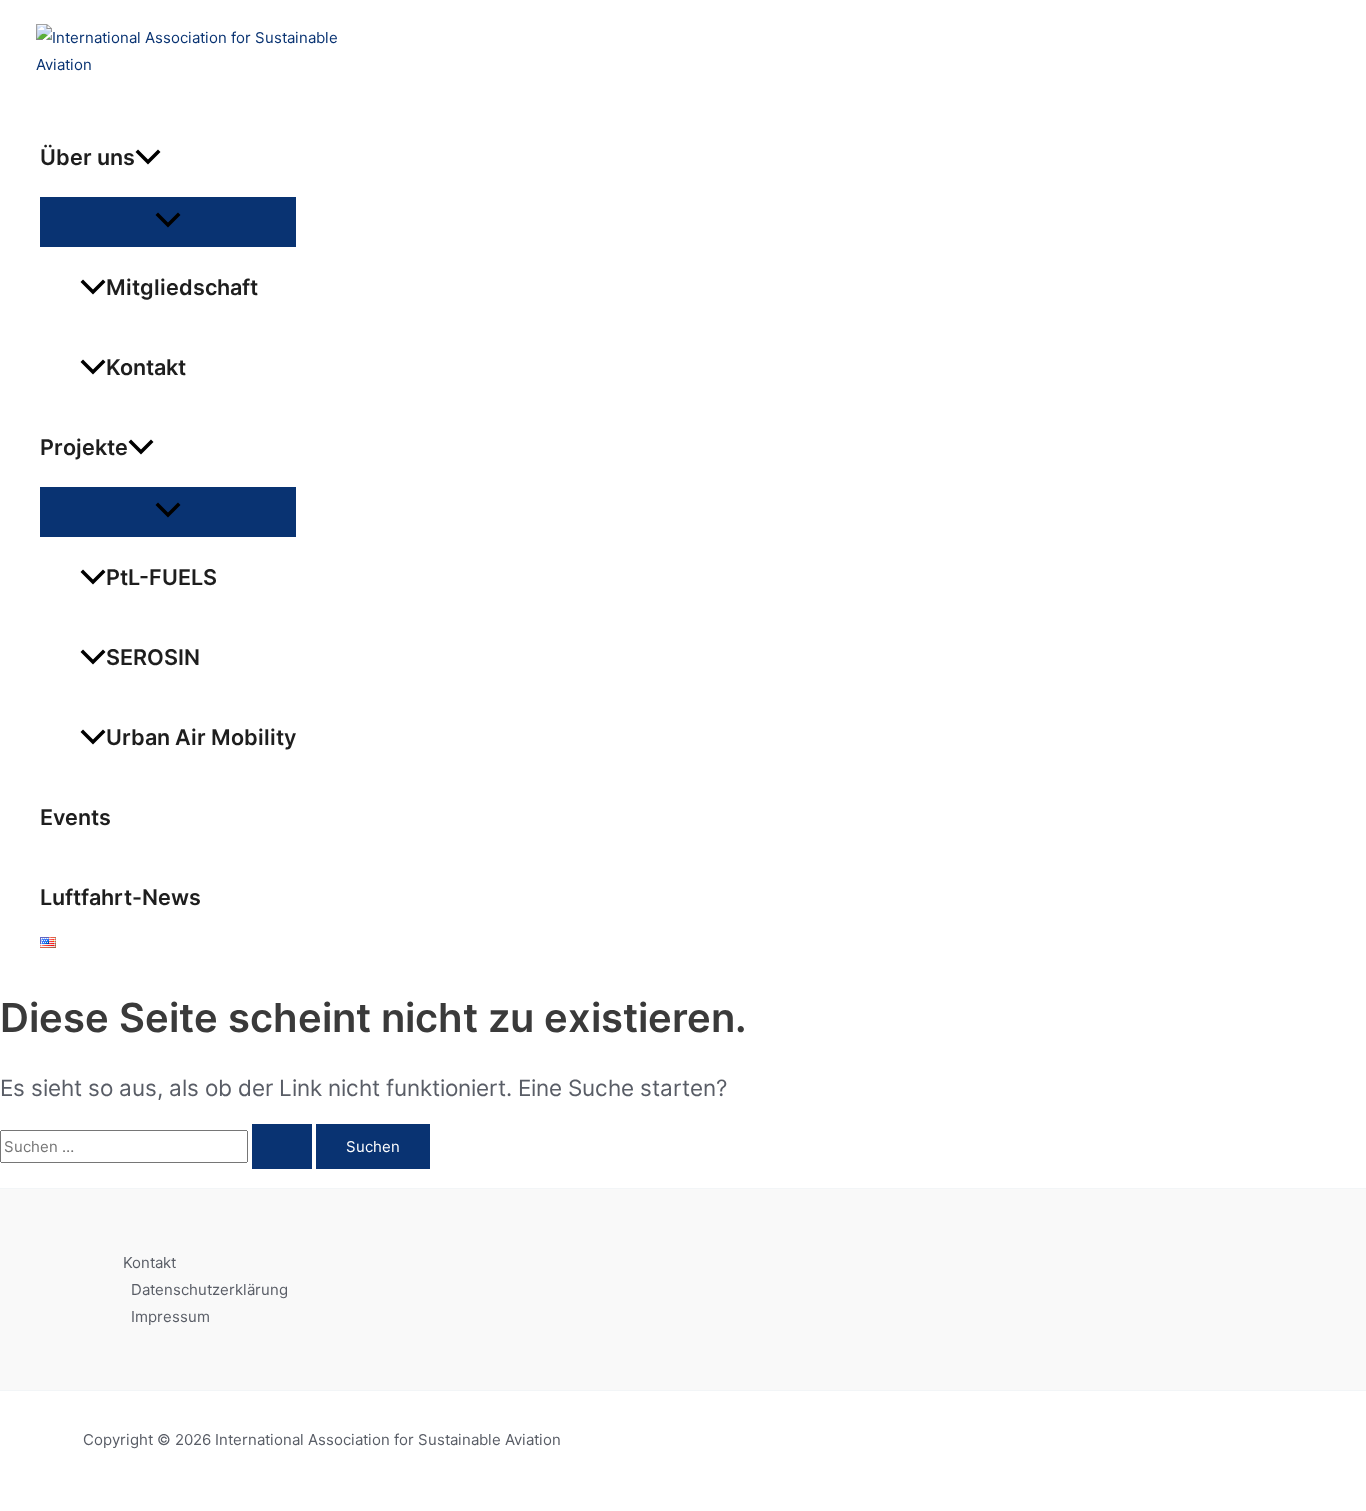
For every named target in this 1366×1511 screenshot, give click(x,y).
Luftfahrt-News (120, 897)
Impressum (170, 1316)
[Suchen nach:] (158, 1146)
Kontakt (146, 367)
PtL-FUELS (161, 577)
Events (75, 817)
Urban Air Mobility (201, 737)
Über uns (87, 157)
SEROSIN (153, 657)
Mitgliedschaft (182, 287)
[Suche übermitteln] (282, 1146)
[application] (148, 157)
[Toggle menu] (168, 221)
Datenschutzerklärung (209, 1289)
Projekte (84, 447)
